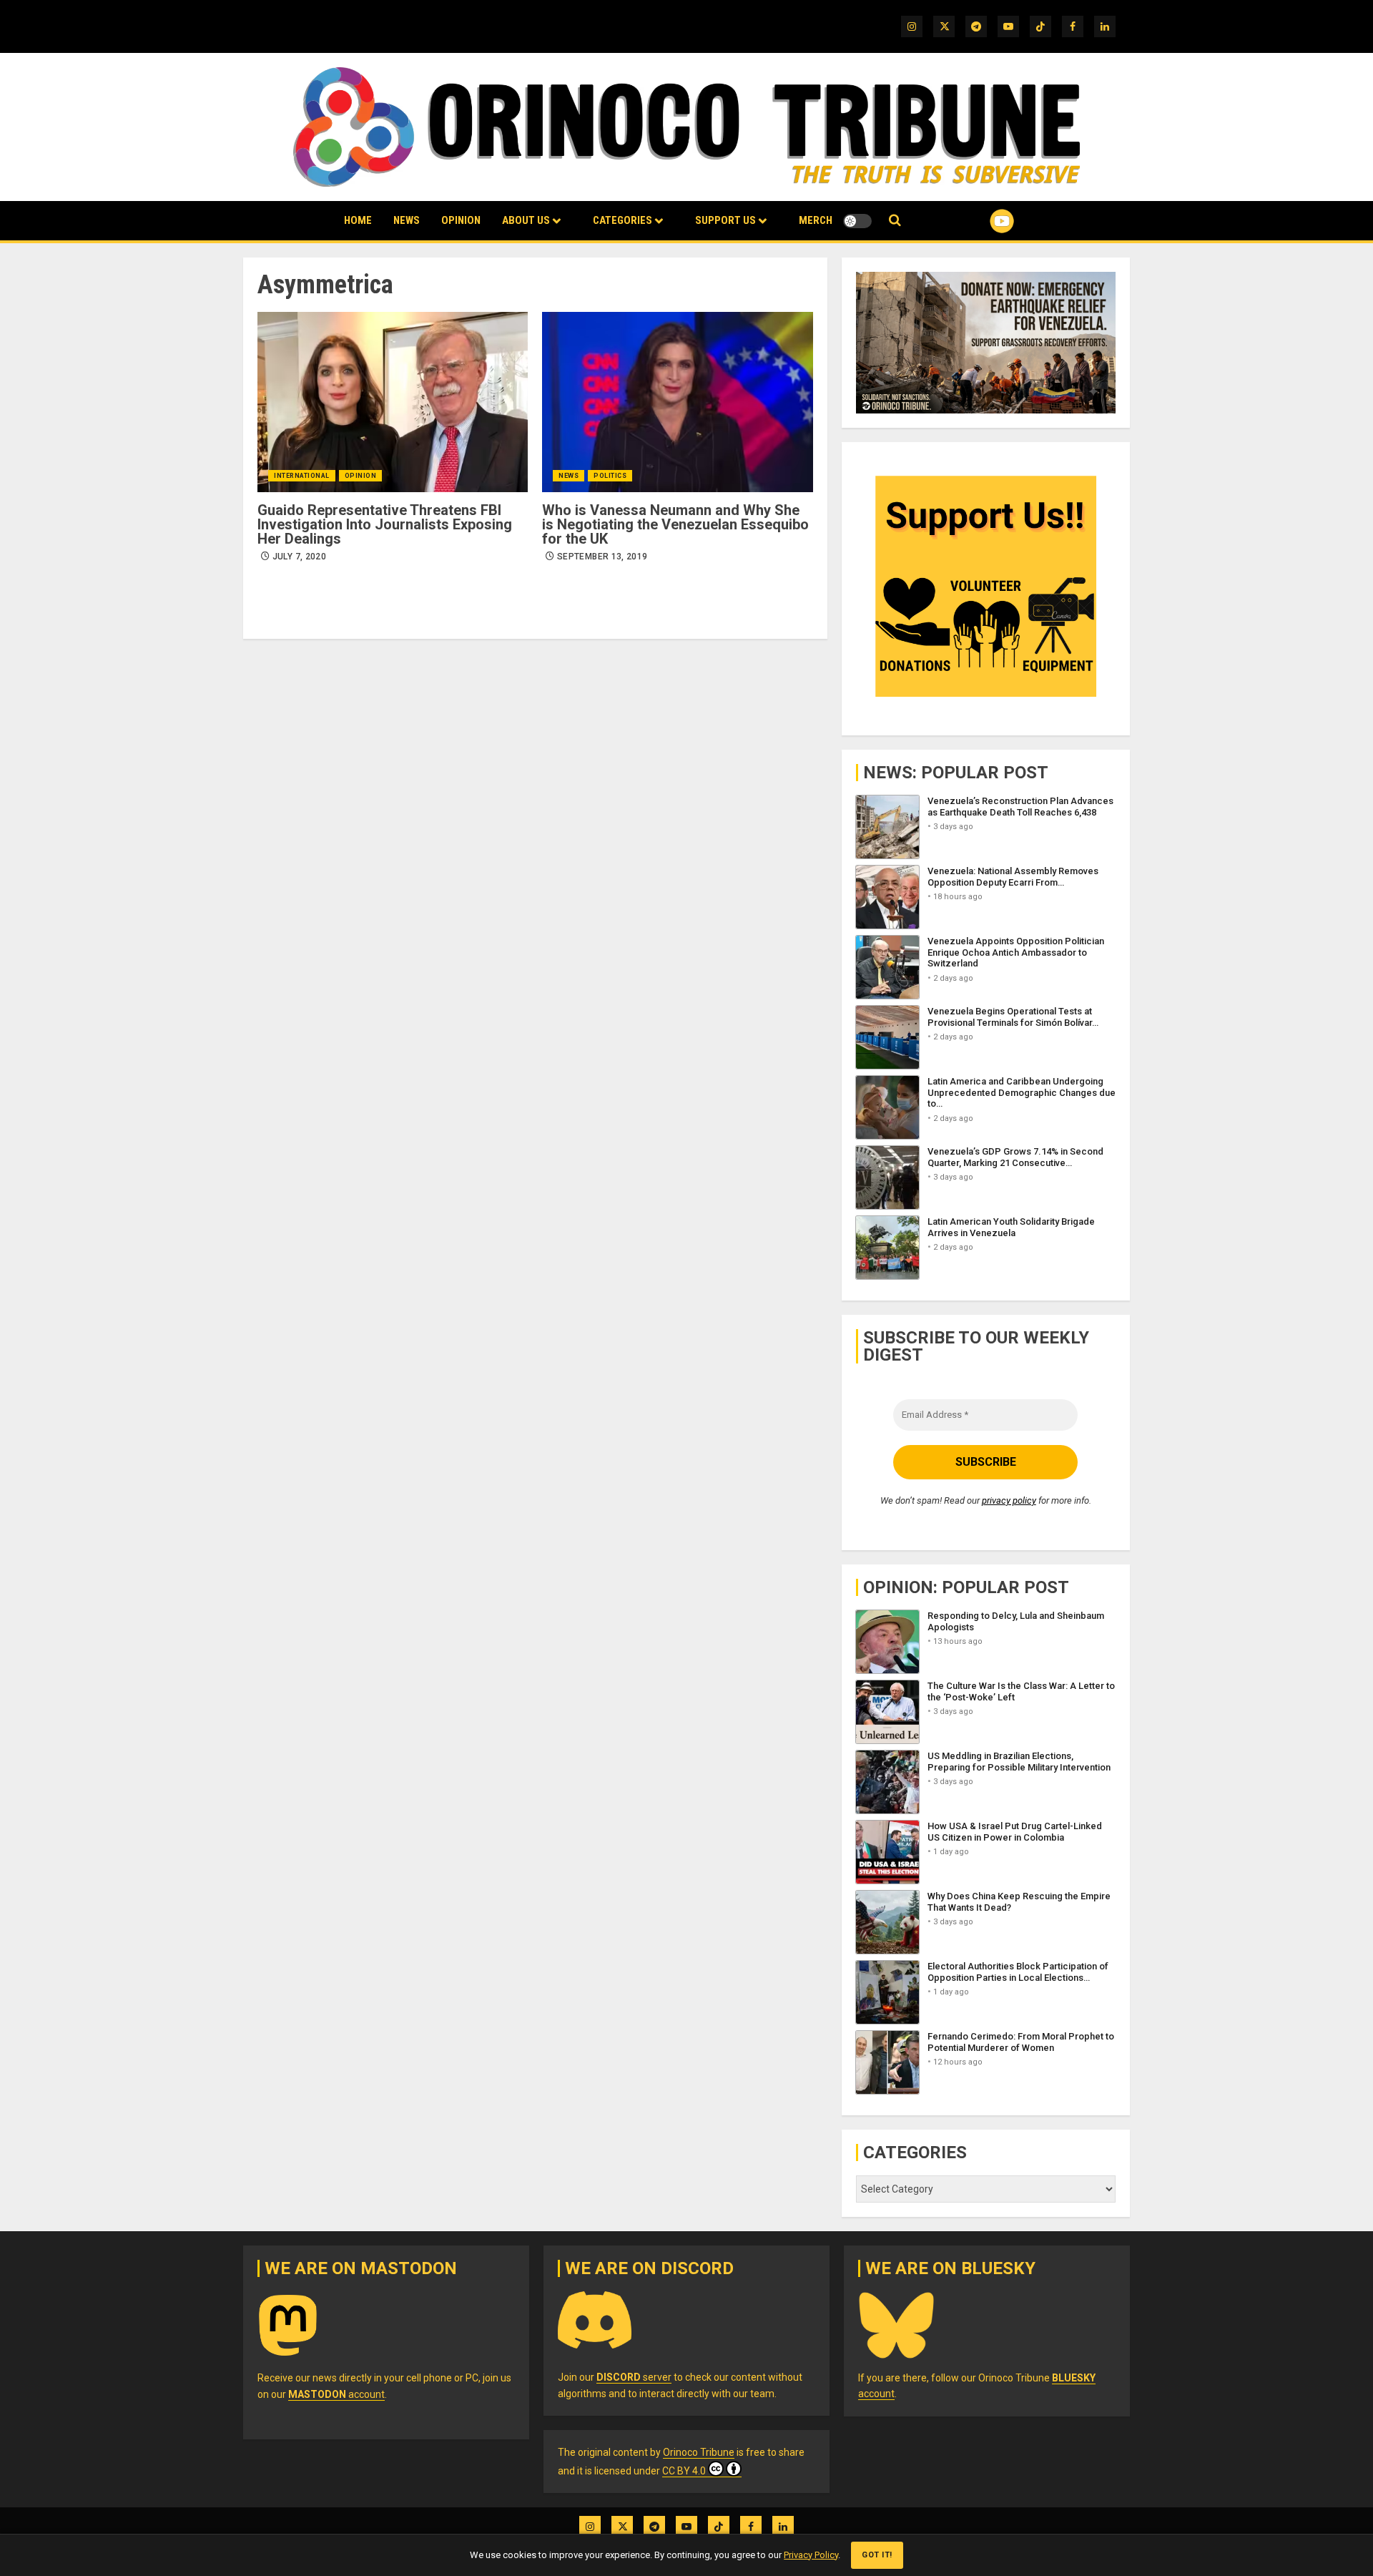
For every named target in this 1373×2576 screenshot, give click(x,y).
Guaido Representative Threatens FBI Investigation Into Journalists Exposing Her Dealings (385, 524)
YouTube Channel (979, 221)
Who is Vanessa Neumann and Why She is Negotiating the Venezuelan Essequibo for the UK (675, 524)
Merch (816, 220)
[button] (895, 221)
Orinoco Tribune (699, 2452)
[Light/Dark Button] (857, 221)
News (407, 220)
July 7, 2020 (299, 557)
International (302, 476)
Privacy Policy (811, 2555)
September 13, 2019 (602, 557)
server (634, 2377)
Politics (610, 476)
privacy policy (1009, 1500)
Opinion (461, 220)
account (336, 2394)
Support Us (725, 220)
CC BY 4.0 (684, 2471)
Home (358, 220)
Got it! (877, 2555)
